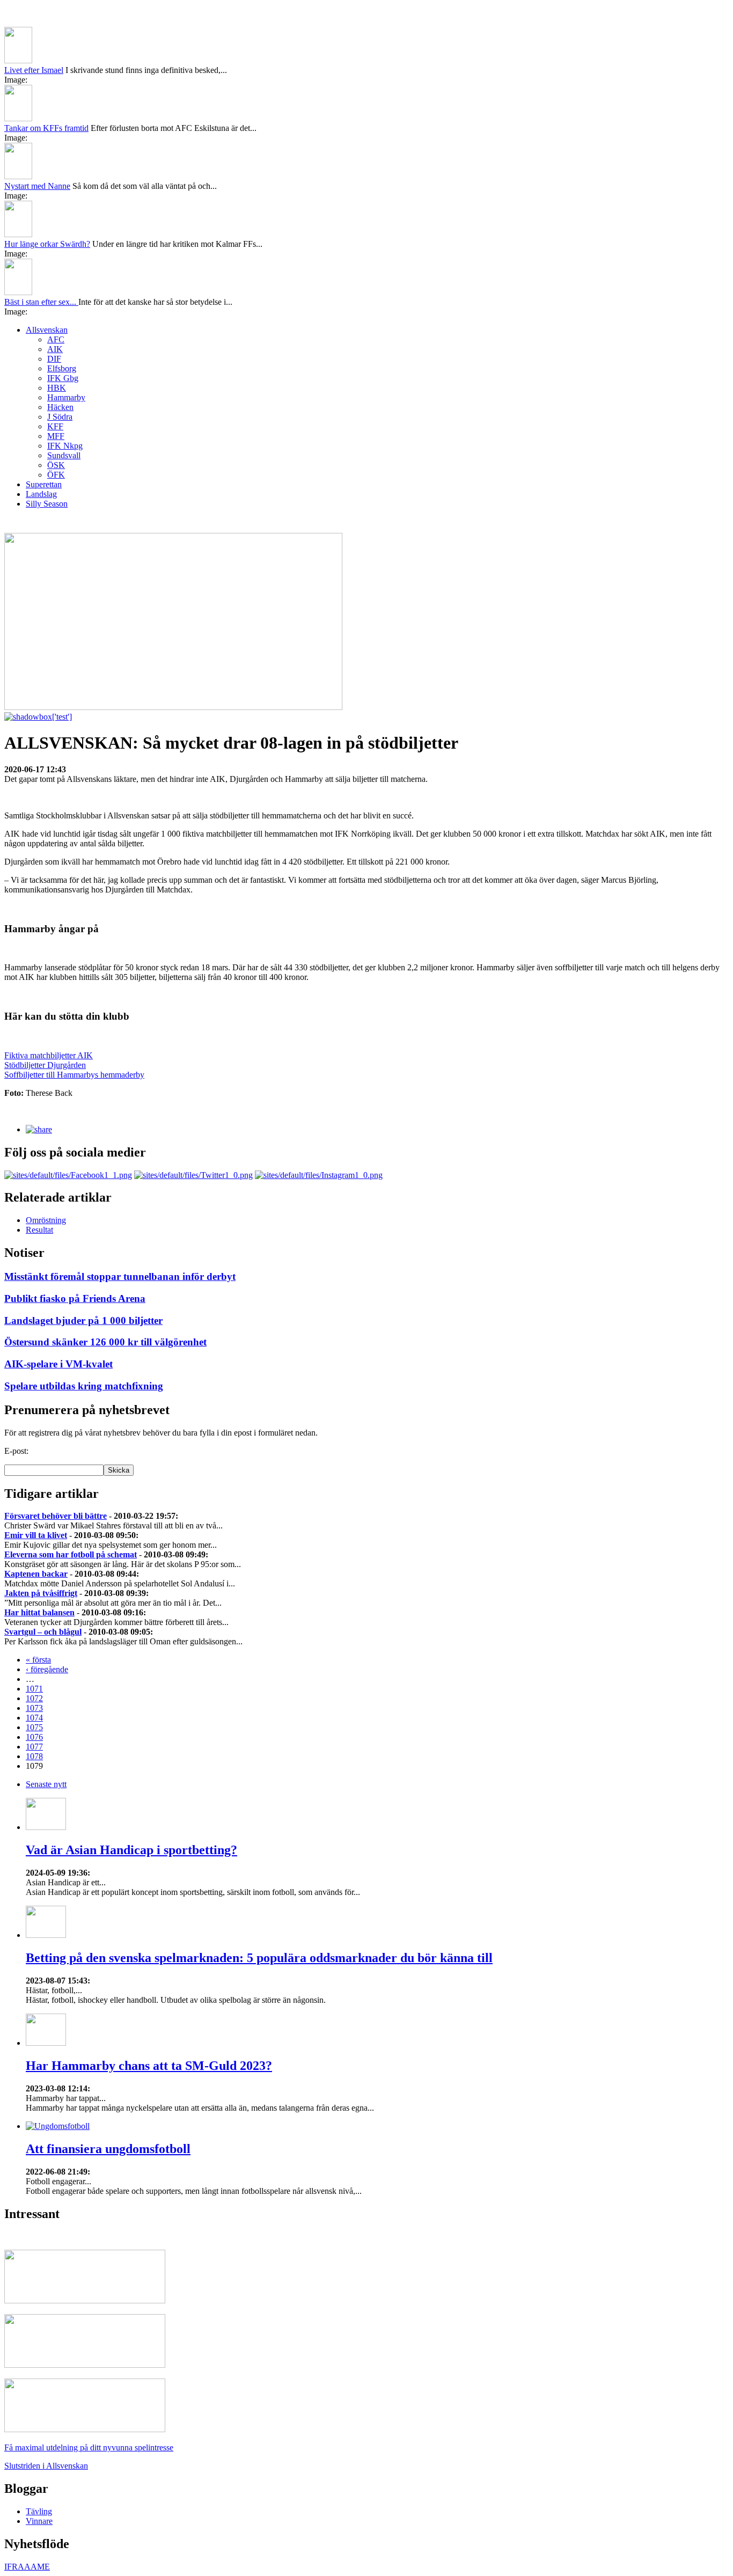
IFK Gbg (63, 378)
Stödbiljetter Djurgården (45, 1065)
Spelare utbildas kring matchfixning (84, 1386)
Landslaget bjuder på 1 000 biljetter (83, 1320)
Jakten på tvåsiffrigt (41, 1593)
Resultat (39, 1230)
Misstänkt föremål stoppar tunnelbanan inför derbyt (120, 1276)
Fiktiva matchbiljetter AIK (49, 1055)
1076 (34, 1737)
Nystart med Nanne (37, 186)
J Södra (60, 417)
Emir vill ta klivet (36, 1535)
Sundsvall (64, 455)
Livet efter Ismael (34, 70)
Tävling (39, 2511)
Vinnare (39, 2521)
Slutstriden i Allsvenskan (46, 2466)
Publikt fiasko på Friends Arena (75, 1298)
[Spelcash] (85, 2300)
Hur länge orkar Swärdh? (47, 244)
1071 (34, 1689)
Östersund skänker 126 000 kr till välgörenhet (105, 1342)
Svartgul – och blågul (43, 1632)
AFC (56, 339)
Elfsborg (62, 368)
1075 (34, 1727)
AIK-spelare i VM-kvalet (58, 1364)
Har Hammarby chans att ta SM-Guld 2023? (149, 2066)
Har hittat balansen (39, 1612)
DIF (54, 359)
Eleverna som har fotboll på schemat (71, 1554)
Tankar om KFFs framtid (46, 128)
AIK (55, 349)
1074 (34, 1718)
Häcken (60, 407)
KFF (55, 426)
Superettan (44, 484)
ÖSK (56, 465)
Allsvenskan (47, 330)
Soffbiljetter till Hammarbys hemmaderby (74, 1075)
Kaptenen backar (36, 1574)
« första (38, 1660)
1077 (34, 1747)
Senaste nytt (46, 1784)
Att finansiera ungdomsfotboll (108, 2149)
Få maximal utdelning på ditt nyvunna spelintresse (89, 2447)
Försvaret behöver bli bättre (56, 1516)
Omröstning (46, 1220)
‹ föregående (47, 1669)
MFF (56, 436)
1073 (34, 1708)
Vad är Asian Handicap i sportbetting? (131, 1850)
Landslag (41, 494)
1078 (34, 1756)
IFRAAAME (27, 2567)
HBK (57, 388)
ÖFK (56, 475)
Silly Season (47, 504)
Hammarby (66, 397)
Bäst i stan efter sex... (41, 302)
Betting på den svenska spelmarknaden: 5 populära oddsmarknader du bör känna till (259, 1958)
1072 (34, 1698)
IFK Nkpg (65, 446)
